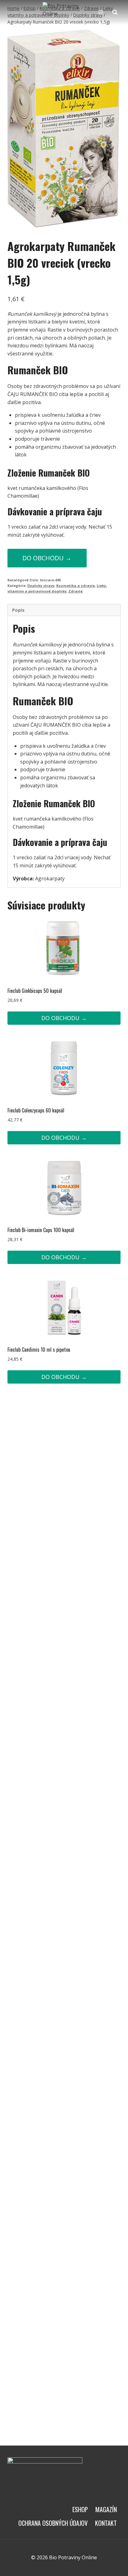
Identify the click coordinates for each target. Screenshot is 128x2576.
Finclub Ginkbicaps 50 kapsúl (35, 991)
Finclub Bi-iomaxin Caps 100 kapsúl (41, 1230)
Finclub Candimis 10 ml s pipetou (39, 1350)
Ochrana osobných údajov (53, 2523)
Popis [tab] (18, 610)
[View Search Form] (115, 12)
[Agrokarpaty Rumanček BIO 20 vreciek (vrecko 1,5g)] (64, 129)
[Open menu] (101, 12)
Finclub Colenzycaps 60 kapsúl (36, 1110)
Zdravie (75, 591)
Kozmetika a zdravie (75, 586)
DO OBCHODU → (47, 558)
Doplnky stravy (41, 586)
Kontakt (106, 2523)
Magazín (106, 2509)
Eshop (80, 2509)
